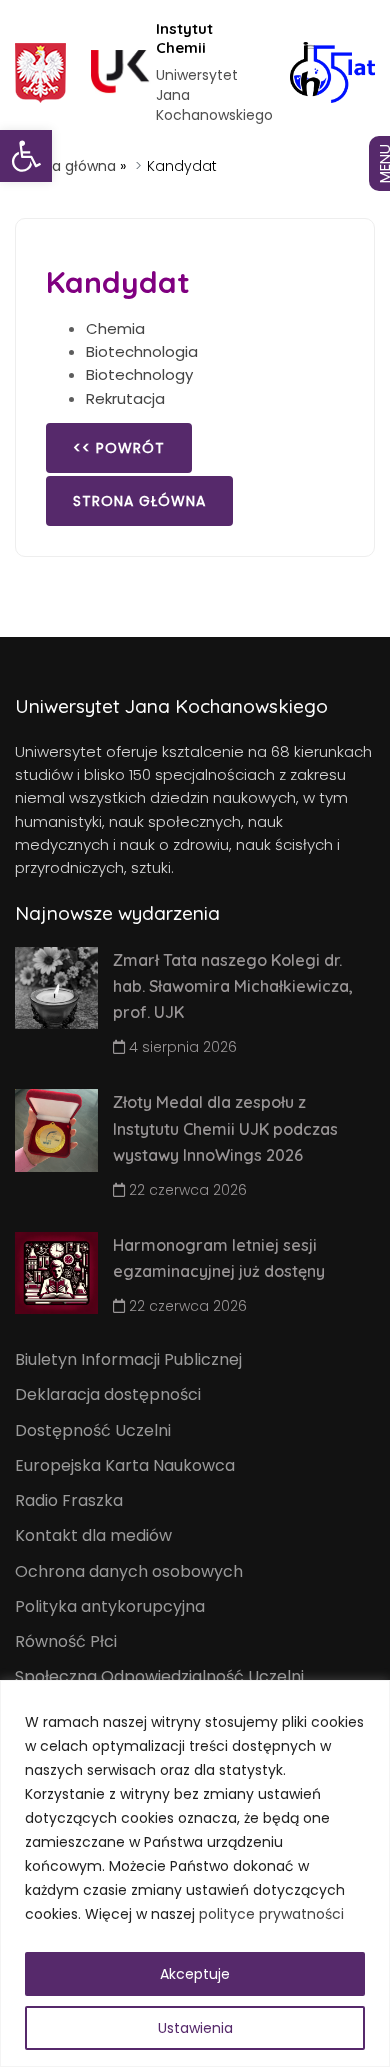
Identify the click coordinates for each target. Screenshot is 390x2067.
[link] (26, 156)
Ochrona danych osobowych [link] (129, 1571)
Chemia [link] (115, 328)
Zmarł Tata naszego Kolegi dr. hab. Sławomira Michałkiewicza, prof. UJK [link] (233, 986)
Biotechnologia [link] (142, 351)
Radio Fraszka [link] (69, 1500)
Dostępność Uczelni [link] (93, 1430)
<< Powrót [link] (119, 448)
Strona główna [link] (65, 166)
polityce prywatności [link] (271, 1914)
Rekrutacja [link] (125, 398)
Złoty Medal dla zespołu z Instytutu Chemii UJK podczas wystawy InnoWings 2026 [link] (225, 1128)
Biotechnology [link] (139, 374)
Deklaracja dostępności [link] (108, 1394)
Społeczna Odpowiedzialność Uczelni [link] (159, 1676)
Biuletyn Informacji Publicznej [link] (128, 1359)
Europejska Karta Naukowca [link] (125, 1465)
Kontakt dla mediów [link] (93, 1535)
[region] (195, 1873)
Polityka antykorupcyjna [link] (110, 1606)
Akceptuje (195, 1974)
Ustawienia (195, 2028)
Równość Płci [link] (66, 1641)
